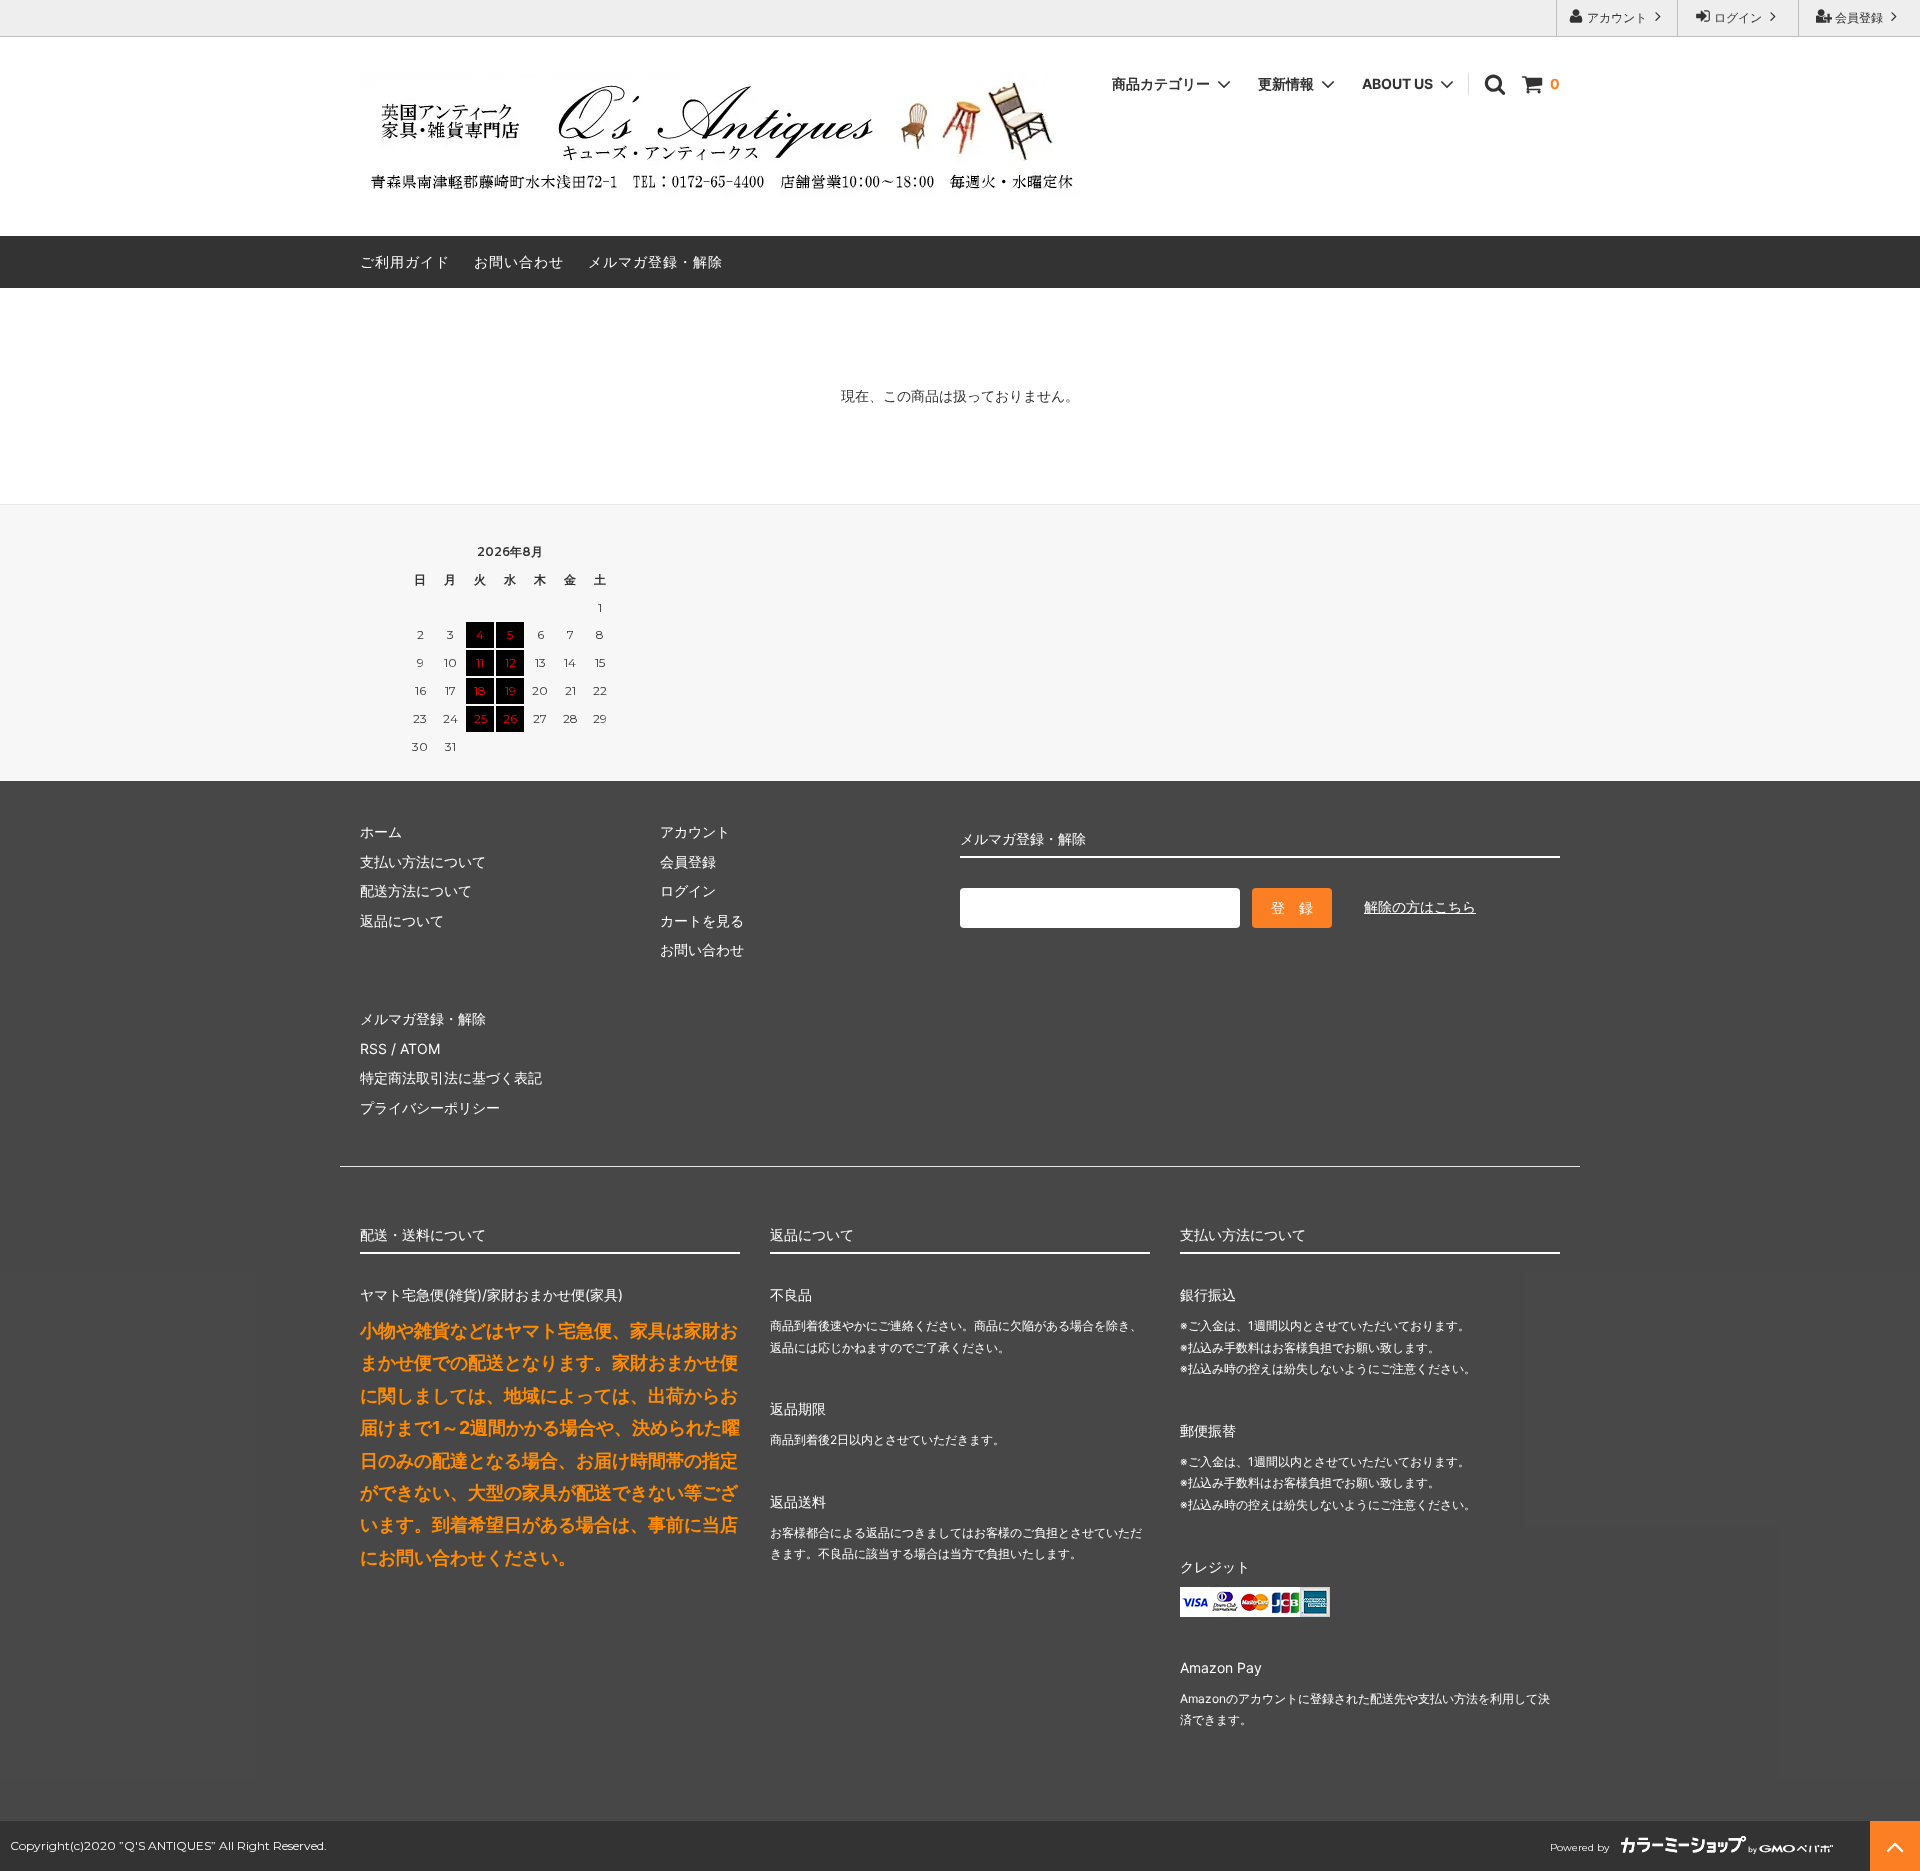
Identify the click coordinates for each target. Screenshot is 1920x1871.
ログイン (1738, 17)
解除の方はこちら (1420, 906)
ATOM (420, 1048)
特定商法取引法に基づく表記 (451, 1077)
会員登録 (1859, 17)
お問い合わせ (519, 261)
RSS (373, 1048)
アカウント (1617, 17)
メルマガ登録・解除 (655, 261)
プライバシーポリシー (430, 1107)
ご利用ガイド (405, 261)
